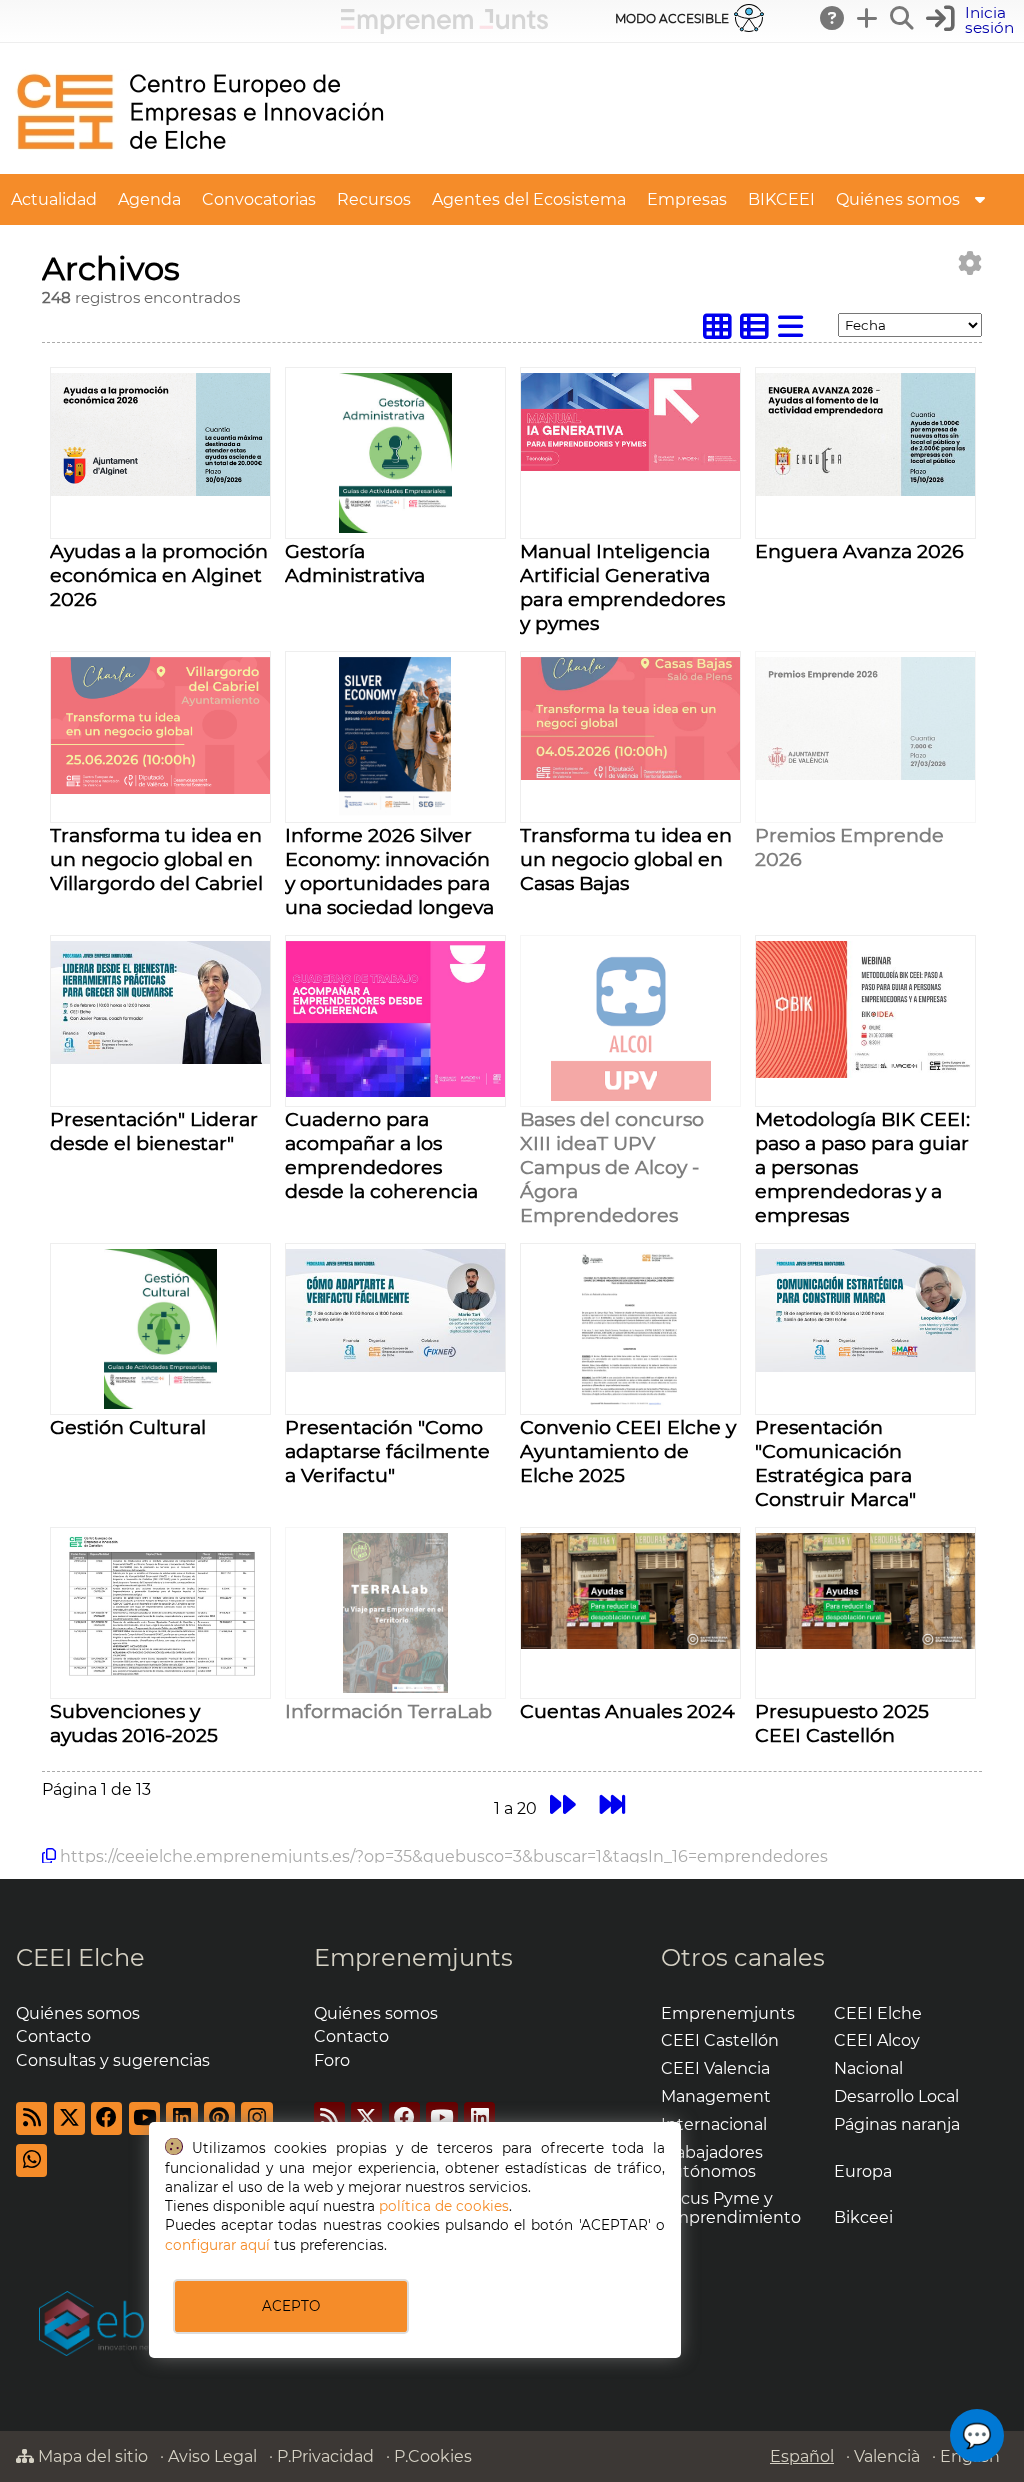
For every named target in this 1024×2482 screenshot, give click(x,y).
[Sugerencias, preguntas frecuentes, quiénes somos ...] (833, 18)
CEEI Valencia (715, 2068)
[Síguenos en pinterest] (219, 2118)
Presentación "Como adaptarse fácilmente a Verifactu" (387, 1451)
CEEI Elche (80, 1957)
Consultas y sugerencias (113, 2060)
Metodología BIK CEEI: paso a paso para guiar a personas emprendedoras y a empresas (862, 1167)
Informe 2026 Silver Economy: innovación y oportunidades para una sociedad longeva (389, 871)
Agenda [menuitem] (149, 199)
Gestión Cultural (128, 1427)
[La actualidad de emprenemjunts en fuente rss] (329, 2118)
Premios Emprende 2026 (849, 847)
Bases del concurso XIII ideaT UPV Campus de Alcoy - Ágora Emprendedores (612, 1167)
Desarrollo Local (896, 2096)
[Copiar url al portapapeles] (49, 1856)
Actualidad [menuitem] (54, 199)
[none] (160, 490)
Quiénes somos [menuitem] (898, 199)
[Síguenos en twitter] (69, 2118)
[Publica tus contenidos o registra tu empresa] (868, 18)
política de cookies (444, 2206)
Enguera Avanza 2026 (859, 551)
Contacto (53, 2036)
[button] (972, 20)
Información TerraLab (388, 1711)
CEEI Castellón (720, 2040)
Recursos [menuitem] (374, 199)
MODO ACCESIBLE (672, 18)
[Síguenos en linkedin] (181, 2118)
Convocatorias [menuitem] (259, 199)
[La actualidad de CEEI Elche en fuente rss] (31, 2118)
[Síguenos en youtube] (144, 2118)
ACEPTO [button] (291, 2306)
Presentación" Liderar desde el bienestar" (154, 1131)
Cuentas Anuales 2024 (627, 1711)
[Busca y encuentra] (903, 18)
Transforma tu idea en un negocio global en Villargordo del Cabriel (156, 859)
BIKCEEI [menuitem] (781, 199)
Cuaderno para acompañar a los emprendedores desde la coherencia (381, 1155)
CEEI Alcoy (877, 2040)
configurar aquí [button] (217, 2245)
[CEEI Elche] (200, 164)
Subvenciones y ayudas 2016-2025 (134, 1723)
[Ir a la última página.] (613, 1805)
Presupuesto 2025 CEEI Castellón (842, 1723)
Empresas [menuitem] (687, 199)
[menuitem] (980, 199)
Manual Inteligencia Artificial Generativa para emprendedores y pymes (622, 587)
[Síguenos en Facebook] (106, 2118)
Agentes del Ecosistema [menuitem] (529, 199)
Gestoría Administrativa (355, 563)
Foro (332, 2060)
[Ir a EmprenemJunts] (444, 28)
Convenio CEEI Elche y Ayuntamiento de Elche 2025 (628, 1451)
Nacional (868, 2068)
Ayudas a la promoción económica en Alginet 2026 (159, 575)
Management (716, 2096)
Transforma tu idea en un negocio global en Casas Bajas (626, 859)
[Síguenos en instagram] (256, 2118)
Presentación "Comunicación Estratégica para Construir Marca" (835, 1463)
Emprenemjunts (413, 1957)
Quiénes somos (78, 2013)
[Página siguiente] (562, 1805)
